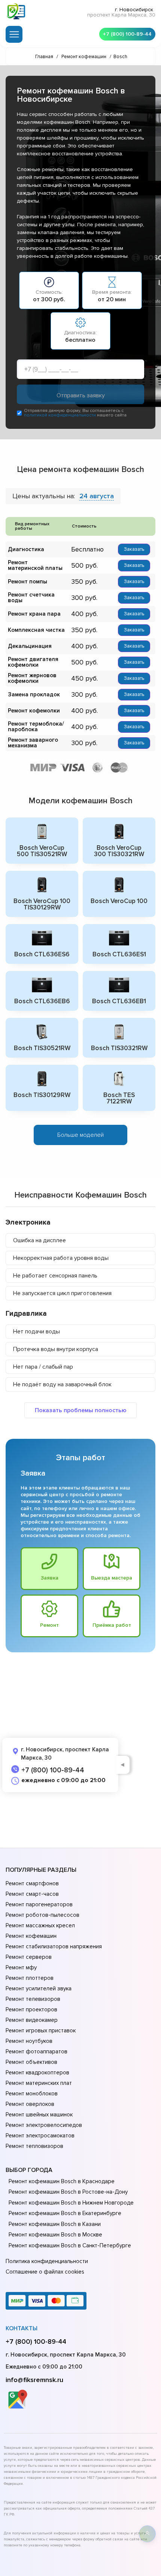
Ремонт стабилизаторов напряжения (54, 1946)
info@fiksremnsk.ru (34, 2380)
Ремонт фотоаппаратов (37, 2051)
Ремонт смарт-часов (32, 1894)
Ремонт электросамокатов (40, 2136)
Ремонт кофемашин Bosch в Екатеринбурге (65, 2213)
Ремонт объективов (31, 2062)
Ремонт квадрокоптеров (37, 2073)
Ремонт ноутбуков (29, 2041)
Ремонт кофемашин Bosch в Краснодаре (62, 2181)
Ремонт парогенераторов (39, 1904)
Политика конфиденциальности (47, 2261)
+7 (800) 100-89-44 (127, 34)
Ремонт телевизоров (33, 1999)
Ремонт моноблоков (32, 2094)
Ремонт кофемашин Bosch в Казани (55, 2224)
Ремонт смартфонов (32, 1883)
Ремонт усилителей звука (39, 1988)
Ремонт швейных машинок (39, 2115)
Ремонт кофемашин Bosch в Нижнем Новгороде (71, 2203)
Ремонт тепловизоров (34, 2146)
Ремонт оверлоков (30, 2104)
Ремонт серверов (29, 1957)
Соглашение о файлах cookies (45, 2272)
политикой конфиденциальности (60, 415)
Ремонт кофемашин (31, 1936)
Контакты (22, 2328)
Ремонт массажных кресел (40, 1925)
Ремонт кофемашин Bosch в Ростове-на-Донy (68, 2192)
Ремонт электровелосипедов (44, 2125)
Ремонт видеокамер (32, 2020)
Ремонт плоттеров (30, 1978)
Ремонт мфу (21, 1967)
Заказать (134, 549)
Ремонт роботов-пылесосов (42, 1915)
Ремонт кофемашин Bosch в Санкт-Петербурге (70, 2245)
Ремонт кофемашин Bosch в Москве (55, 2235)
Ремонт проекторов (31, 2009)
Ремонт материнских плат (39, 2083)
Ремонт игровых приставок (41, 2030)
